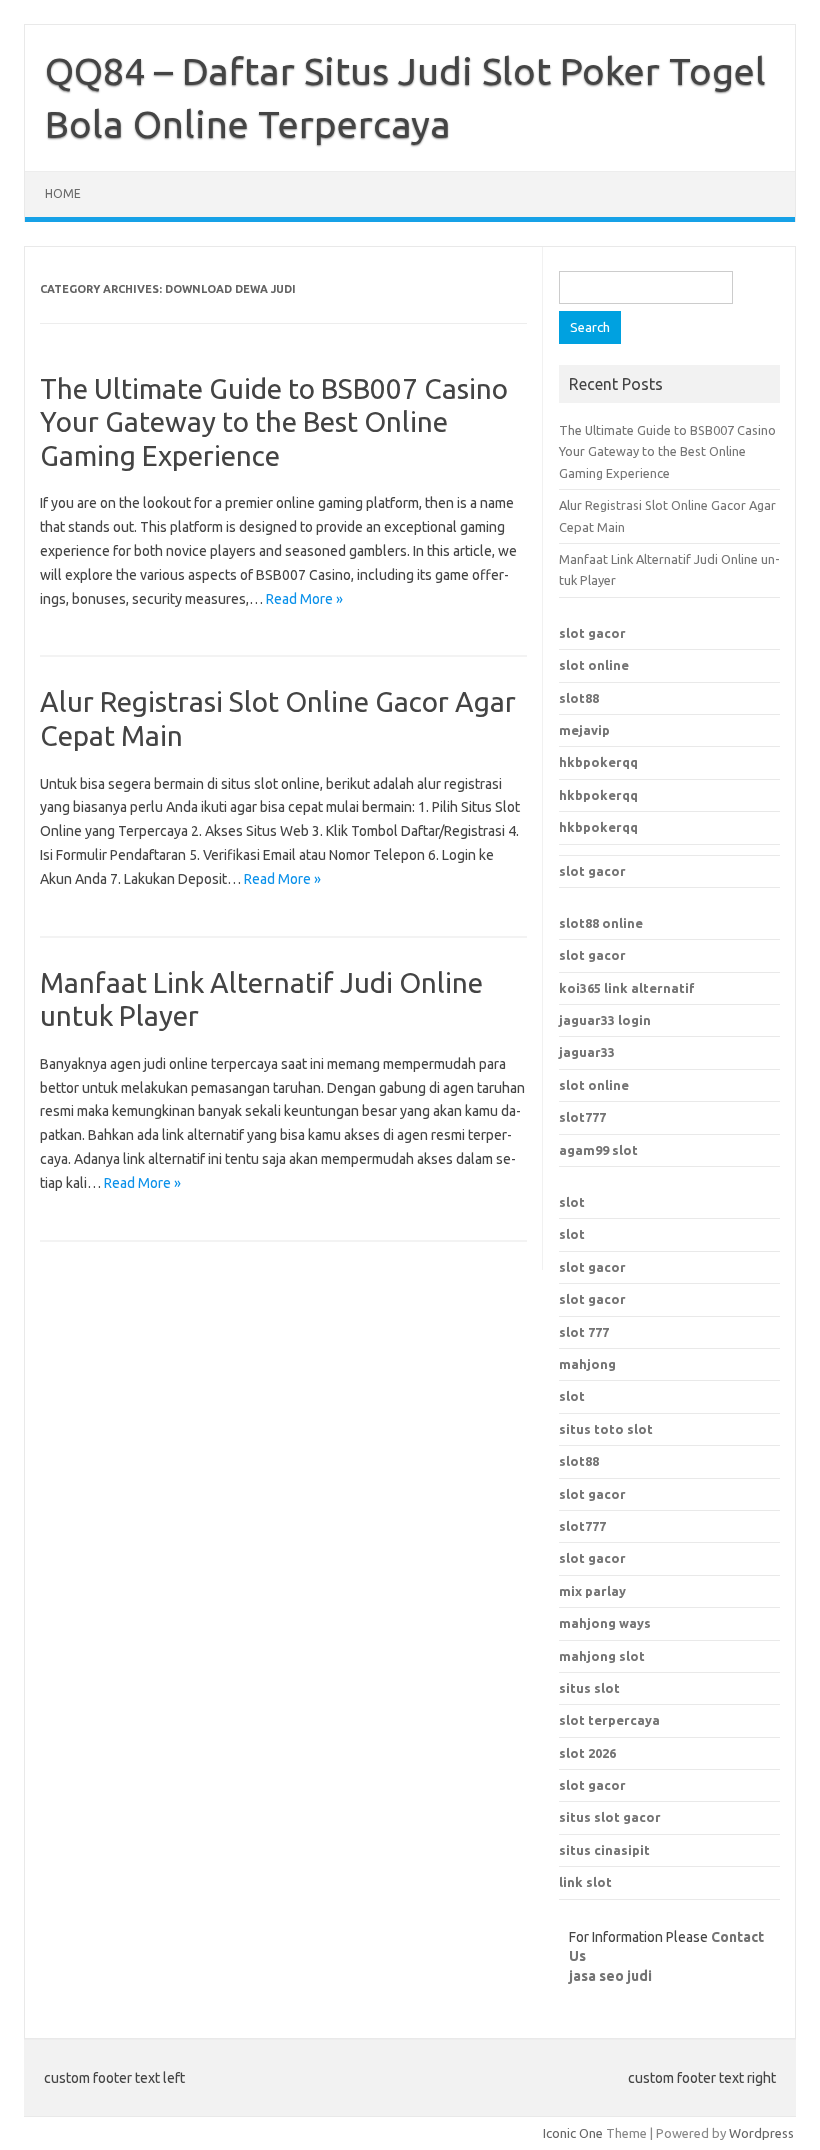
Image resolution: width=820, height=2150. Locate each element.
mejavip (584, 730)
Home (63, 193)
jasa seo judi (610, 1976)
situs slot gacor (610, 1817)
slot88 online (601, 923)
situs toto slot (606, 1429)
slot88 (579, 698)
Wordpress (761, 2133)
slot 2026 (587, 1753)
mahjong (587, 1364)
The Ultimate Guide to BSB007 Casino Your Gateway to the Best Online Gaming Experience (274, 422)
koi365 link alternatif (627, 988)
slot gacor (592, 633)
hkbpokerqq (598, 762)
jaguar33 (587, 1052)
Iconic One (573, 2133)
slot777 (582, 1117)
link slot (585, 1882)
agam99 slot (598, 1150)
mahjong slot (602, 1656)
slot (572, 1202)
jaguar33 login (605, 1020)
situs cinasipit (604, 1850)
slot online (594, 665)
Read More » (304, 599)
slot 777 (584, 1332)
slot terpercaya (609, 1720)
